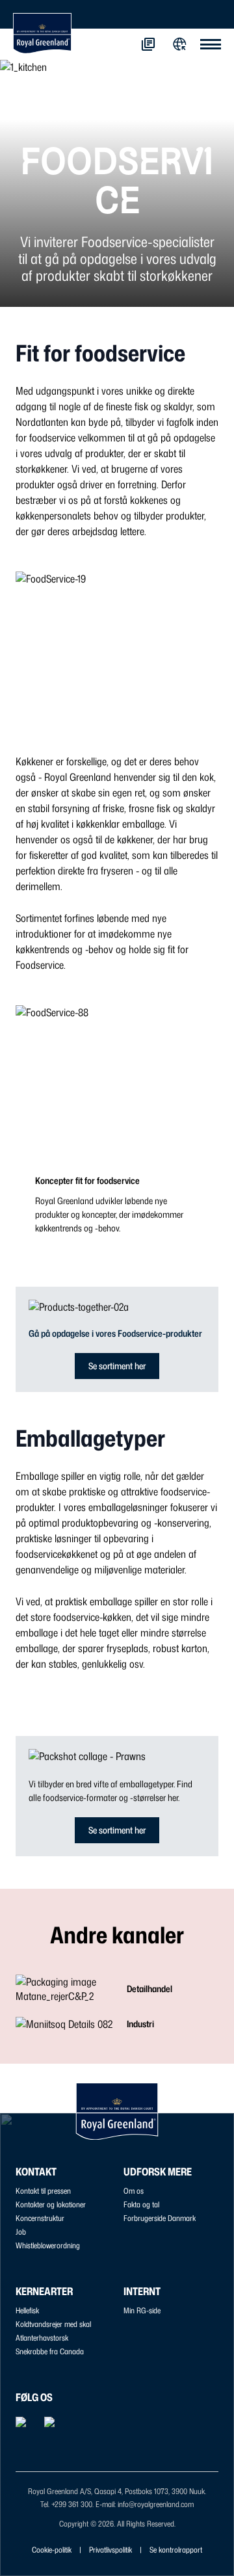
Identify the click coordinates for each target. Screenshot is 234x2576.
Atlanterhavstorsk (42, 2338)
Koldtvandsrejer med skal (53, 2324)
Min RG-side (142, 2310)
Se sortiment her (117, 1366)
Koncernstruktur (40, 2218)
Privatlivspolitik (110, 2550)
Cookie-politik (52, 2550)
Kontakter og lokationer (51, 2204)
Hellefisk (27, 2310)
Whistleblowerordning (48, 2245)
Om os (134, 2191)
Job (21, 2232)
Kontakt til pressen (43, 2191)
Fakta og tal (141, 2204)
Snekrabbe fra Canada (50, 2351)
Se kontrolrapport (176, 2550)
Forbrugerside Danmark (160, 2218)
